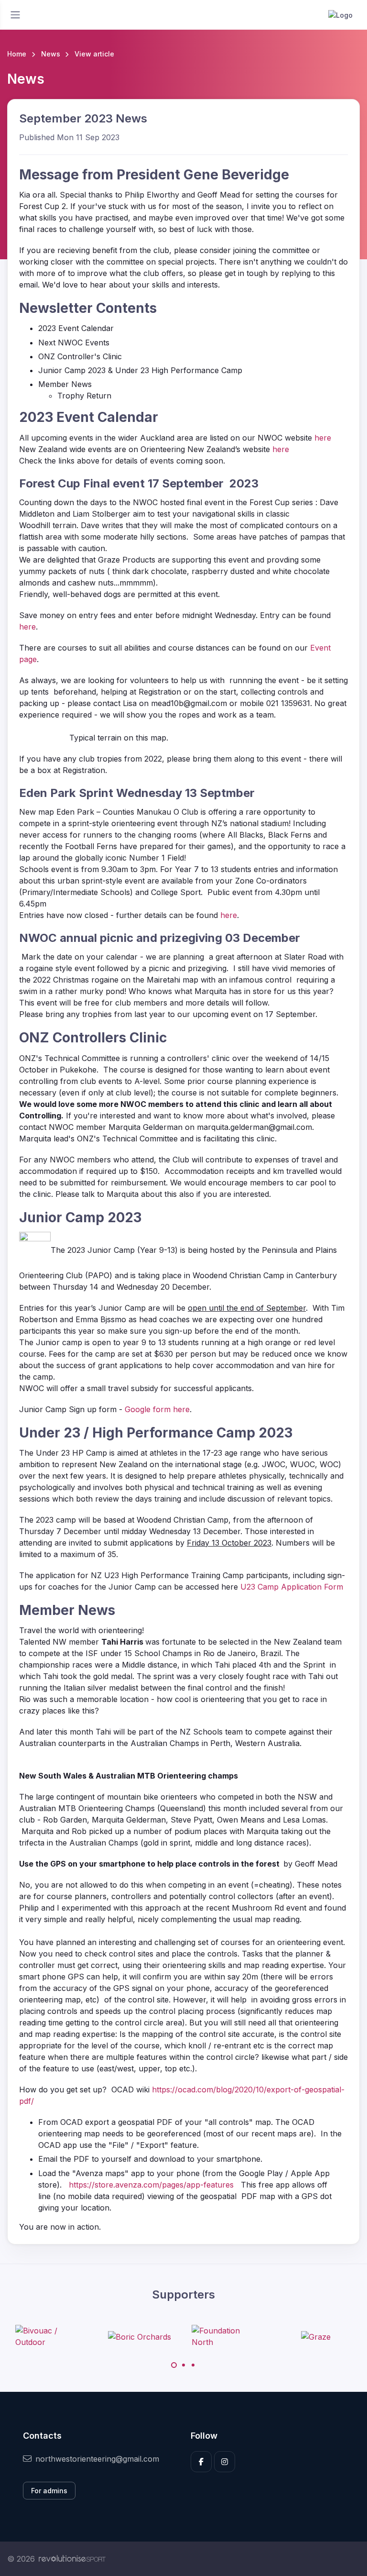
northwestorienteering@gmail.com (97, 2459)
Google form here (157, 1409)
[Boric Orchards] (140, 2336)
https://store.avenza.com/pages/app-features (151, 2185)
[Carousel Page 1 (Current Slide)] (174, 2365)
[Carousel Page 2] (183, 2365)
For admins (49, 2491)
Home (17, 54)
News (51, 54)
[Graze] (316, 2336)
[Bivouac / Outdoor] (51, 2336)
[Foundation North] (227, 2336)
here (323, 438)
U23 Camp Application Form (292, 1587)
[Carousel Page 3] (193, 2365)
